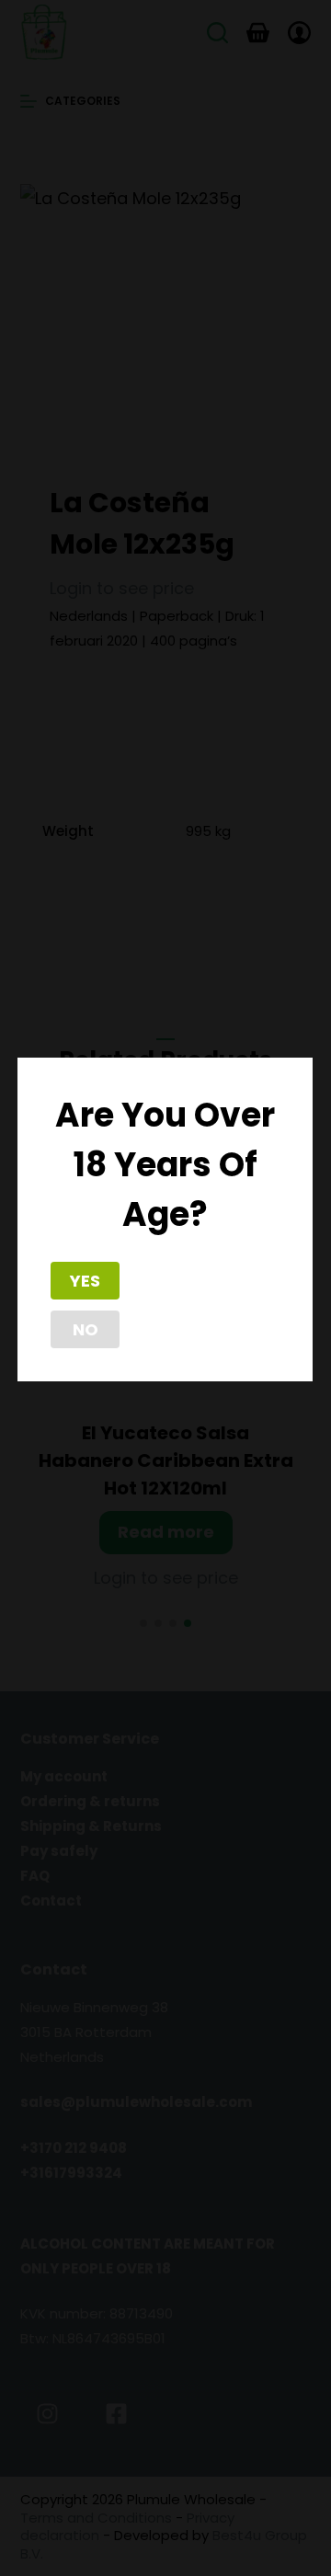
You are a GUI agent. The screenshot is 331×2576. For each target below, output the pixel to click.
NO (86, 1329)
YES (85, 1281)
